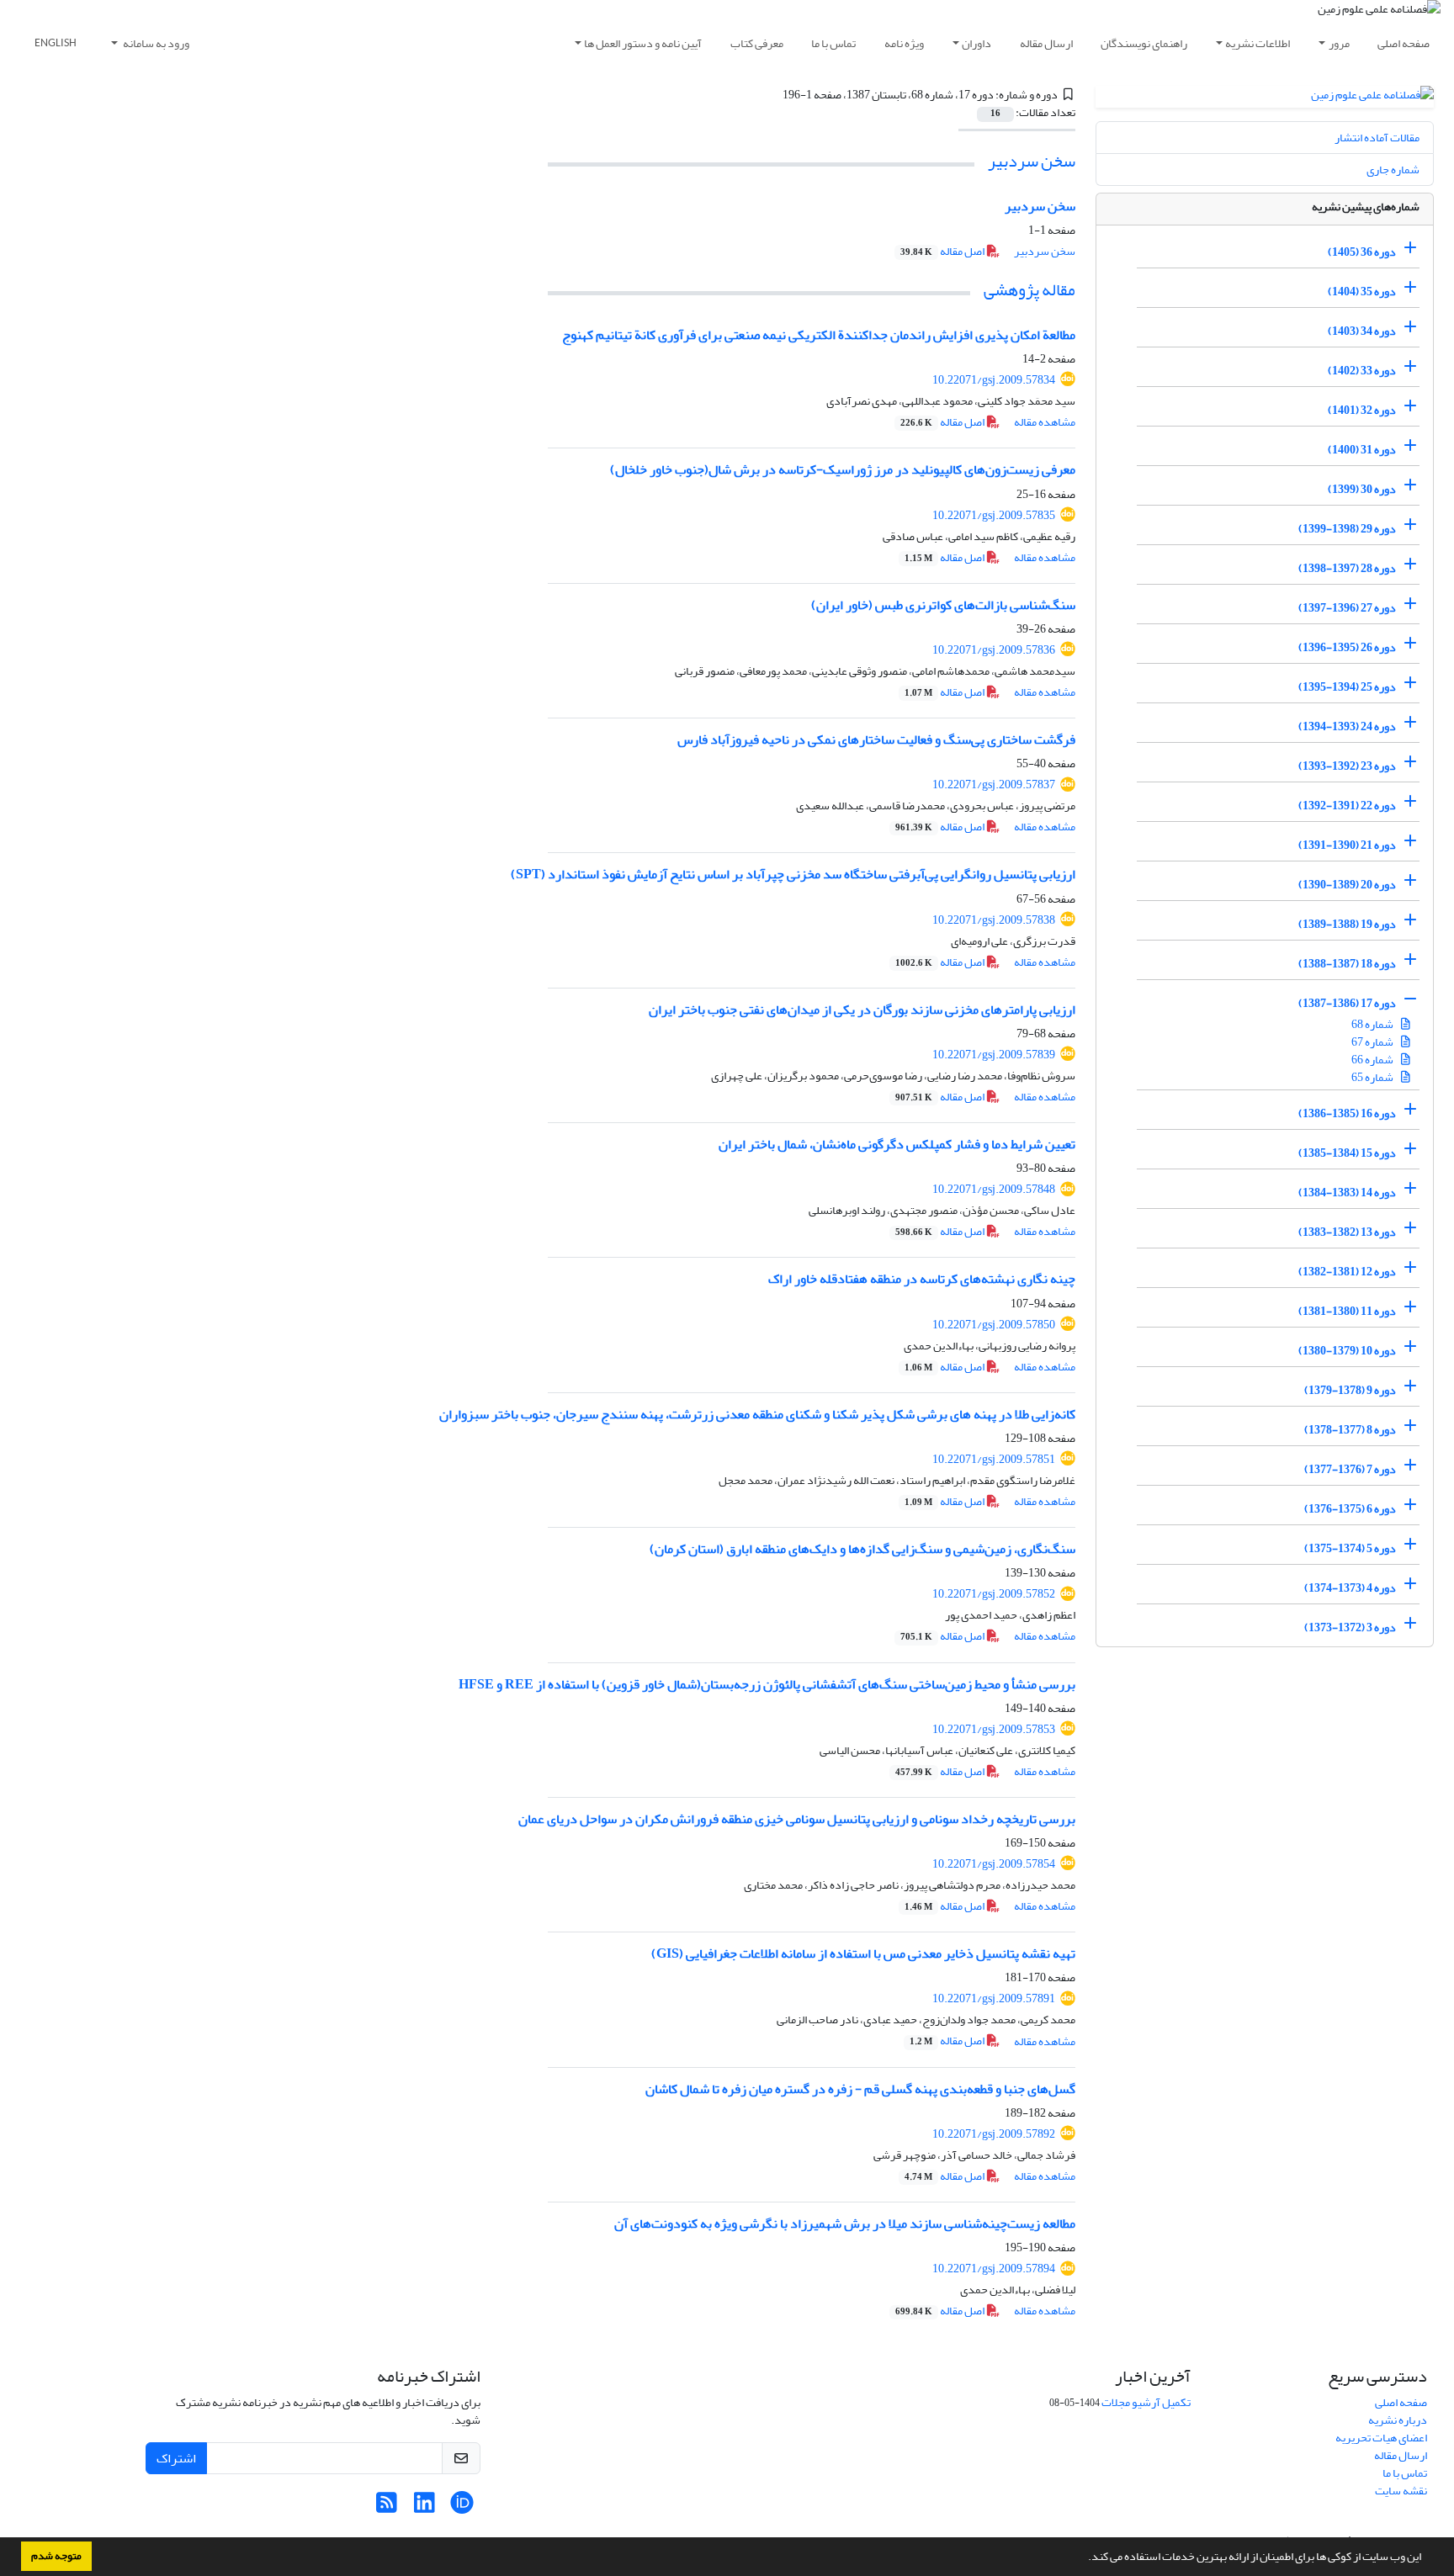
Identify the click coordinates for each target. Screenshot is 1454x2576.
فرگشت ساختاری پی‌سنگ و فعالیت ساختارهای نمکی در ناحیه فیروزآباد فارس (876, 739)
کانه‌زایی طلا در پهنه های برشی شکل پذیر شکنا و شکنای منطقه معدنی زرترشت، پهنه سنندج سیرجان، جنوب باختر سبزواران (757, 1414)
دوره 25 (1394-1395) (1347, 687)
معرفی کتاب (757, 43)
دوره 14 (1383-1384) (1347, 1193)
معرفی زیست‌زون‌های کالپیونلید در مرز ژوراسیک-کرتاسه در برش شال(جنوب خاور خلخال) (843, 469)
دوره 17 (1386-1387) (1347, 1003)
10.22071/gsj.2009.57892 (994, 2134)
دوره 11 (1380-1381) (1347, 1311)
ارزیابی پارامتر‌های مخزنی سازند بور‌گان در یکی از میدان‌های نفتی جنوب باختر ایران (862, 1010)
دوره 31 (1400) (1362, 450)
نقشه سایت (1401, 2491)
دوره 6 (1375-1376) (1350, 1509)
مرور (1339, 43)
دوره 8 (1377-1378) (1350, 1430)
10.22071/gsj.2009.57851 (994, 1459)
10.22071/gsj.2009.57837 (994, 784)
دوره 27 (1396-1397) (1347, 608)
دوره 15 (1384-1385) (1347, 1153)
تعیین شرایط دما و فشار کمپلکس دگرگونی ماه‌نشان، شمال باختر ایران (897, 1144)
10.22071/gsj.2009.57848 (994, 1189)
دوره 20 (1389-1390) (1347, 885)
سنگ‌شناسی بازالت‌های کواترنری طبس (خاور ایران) (943, 605)
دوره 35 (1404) (1362, 292)
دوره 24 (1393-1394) (1347, 726)
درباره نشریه (1398, 2420)
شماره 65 (1373, 1077)
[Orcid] (462, 2507)
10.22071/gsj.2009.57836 (994, 650)
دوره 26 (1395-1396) (1347, 647)
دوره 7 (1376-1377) (1350, 1469)
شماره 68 (1373, 1024)
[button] (1084, 2558)
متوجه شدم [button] (56, 2556)
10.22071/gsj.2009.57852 (994, 1594)
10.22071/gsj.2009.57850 (994, 1325)
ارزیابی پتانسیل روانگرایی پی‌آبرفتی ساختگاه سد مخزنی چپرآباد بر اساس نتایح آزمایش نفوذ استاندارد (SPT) (793, 874)
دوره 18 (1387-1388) (1347, 964)
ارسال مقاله (1046, 43)
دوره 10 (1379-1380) (1347, 1351)
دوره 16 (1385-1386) (1347, 1113)
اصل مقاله (943, 251)
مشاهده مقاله (1045, 422)
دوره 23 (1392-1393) (1347, 766)
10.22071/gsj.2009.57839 (994, 1055)
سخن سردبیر (1032, 161)
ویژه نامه (904, 43)
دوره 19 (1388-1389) (1347, 924)
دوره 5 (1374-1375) (1350, 1548)
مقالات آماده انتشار (1377, 138)
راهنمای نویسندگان (1144, 43)
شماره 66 (1373, 1060)
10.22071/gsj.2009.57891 (994, 1998)
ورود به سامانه (155, 43)
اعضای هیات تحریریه (1381, 2438)
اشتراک (176, 2458)
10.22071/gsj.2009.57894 (994, 2269)
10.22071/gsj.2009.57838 (994, 920)
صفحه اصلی (1404, 43)
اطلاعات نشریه (1258, 43)
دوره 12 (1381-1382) (1347, 1272)
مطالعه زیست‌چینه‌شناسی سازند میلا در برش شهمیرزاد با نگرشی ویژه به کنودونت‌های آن (845, 2224)
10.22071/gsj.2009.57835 (994, 515)
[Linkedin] (425, 2507)
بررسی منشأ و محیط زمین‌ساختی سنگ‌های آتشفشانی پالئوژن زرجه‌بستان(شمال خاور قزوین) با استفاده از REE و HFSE (767, 1684)
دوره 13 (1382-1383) (1347, 1232)
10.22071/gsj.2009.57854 (994, 1864)
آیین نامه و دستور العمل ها (643, 43)
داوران (976, 43)
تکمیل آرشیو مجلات (1146, 2402)
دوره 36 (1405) (1362, 252)
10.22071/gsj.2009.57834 (994, 380)
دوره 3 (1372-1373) (1350, 1627)
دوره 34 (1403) (1362, 331)
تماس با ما (833, 43)
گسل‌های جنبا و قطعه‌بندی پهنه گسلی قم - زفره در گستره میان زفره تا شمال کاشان (860, 2089)
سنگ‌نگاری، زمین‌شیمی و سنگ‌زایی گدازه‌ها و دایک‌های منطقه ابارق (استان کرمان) (862, 1549)
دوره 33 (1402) (1362, 371)
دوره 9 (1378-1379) (1350, 1390)
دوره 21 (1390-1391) (1347, 845)
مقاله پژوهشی (1029, 290)
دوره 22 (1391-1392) (1347, 806)
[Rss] (387, 2507)
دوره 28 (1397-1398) (1347, 568)
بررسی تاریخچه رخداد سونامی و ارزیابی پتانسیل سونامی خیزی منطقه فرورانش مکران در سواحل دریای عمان (797, 1819)
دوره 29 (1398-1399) (1347, 529)
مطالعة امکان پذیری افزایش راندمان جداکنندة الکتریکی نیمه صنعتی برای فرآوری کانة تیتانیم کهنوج (819, 335)
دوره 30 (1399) (1362, 489)
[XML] (772, 95)
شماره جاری (1393, 170)
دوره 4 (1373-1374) (1350, 1588)
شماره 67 (1373, 1042)
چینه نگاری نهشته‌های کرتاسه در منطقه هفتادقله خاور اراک (922, 1279)
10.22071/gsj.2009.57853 (994, 1729)
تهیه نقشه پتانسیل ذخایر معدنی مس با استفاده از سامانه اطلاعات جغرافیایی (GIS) (863, 1953)
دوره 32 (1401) (1362, 410)
